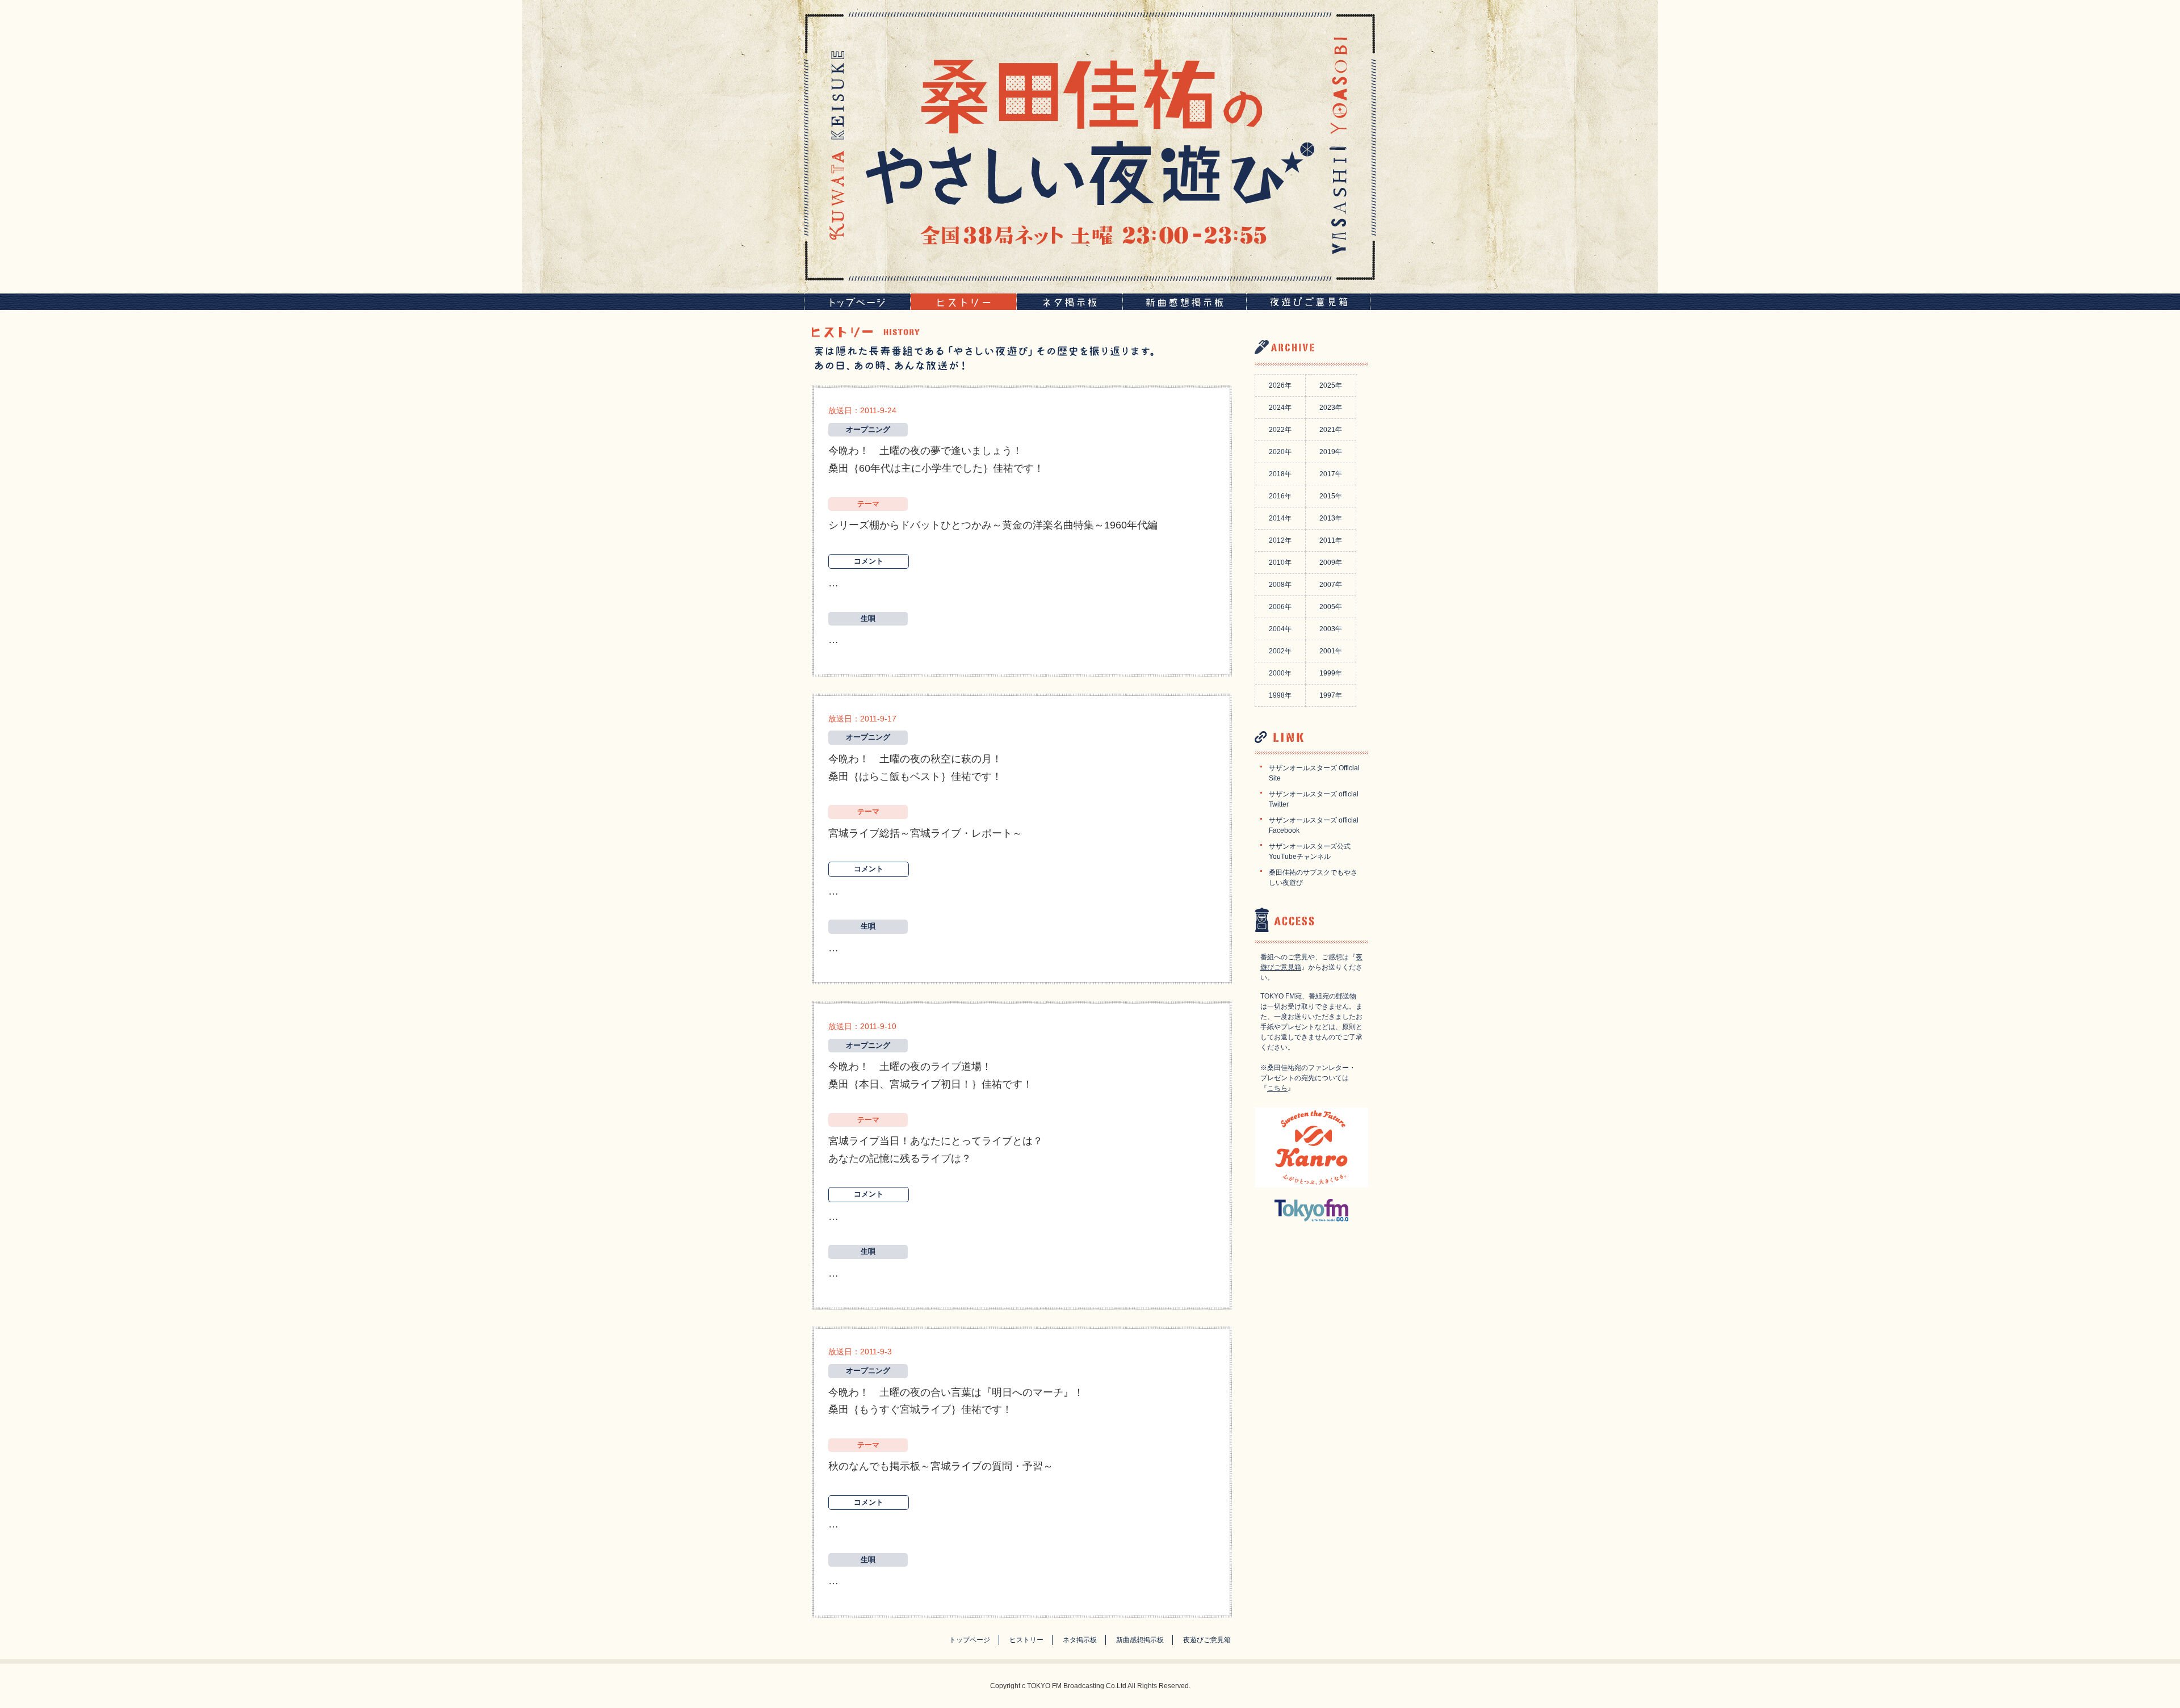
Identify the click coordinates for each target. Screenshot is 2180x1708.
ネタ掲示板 (1080, 1640)
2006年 (1280, 607)
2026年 (1280, 385)
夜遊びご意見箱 (1207, 1640)
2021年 (1331, 430)
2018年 (1280, 474)
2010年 (1280, 563)
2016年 (1280, 496)
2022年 (1280, 430)
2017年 (1331, 474)
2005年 (1331, 607)
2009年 (1331, 563)
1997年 (1331, 695)
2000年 (1280, 673)
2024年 (1280, 408)
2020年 (1280, 452)
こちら (1277, 1088)
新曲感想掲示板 (1140, 1640)
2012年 (1280, 540)
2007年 (1331, 585)
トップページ (970, 1640)
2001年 (1331, 651)
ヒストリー (1026, 1640)
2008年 (1280, 585)
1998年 (1280, 695)
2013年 (1331, 518)
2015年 (1331, 496)
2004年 (1280, 629)
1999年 (1331, 673)
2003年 (1331, 629)
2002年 (1280, 651)
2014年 (1280, 518)
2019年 (1331, 452)
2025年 (1331, 385)
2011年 (1331, 540)
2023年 (1331, 408)
